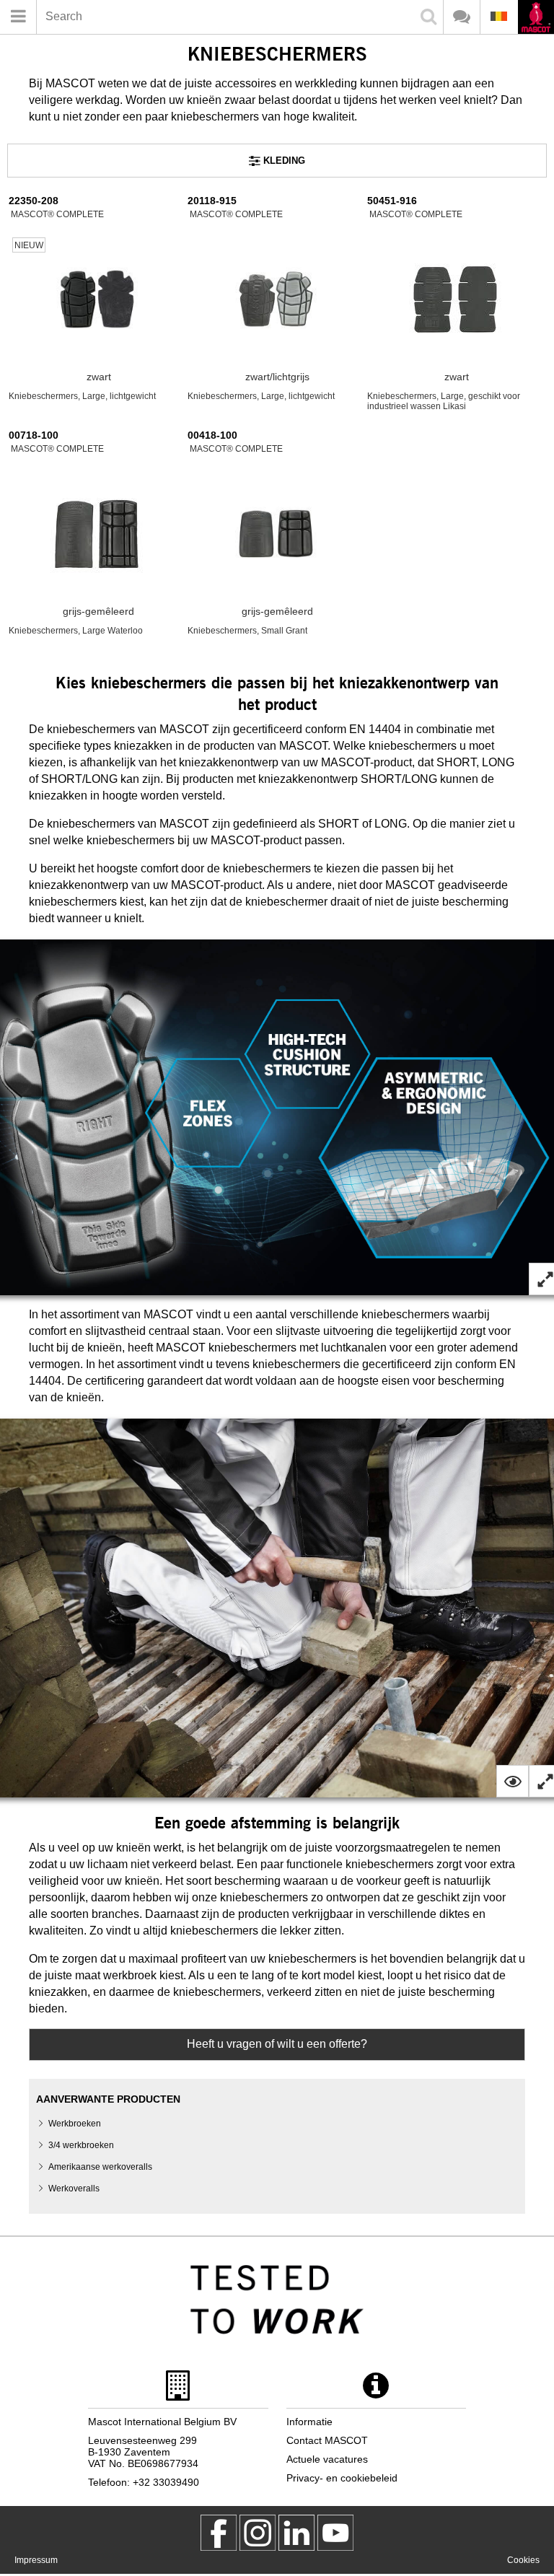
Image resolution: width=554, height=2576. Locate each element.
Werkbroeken (75, 2124)
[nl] (536, 18)
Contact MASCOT (327, 2440)
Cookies (523, 2560)
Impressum (36, 2560)
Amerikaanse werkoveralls (100, 2167)
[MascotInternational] (335, 2533)
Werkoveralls (74, 2189)
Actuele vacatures (327, 2459)
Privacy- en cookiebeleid (342, 2478)
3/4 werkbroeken (81, 2145)
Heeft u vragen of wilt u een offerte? (277, 2044)
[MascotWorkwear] (219, 2533)
